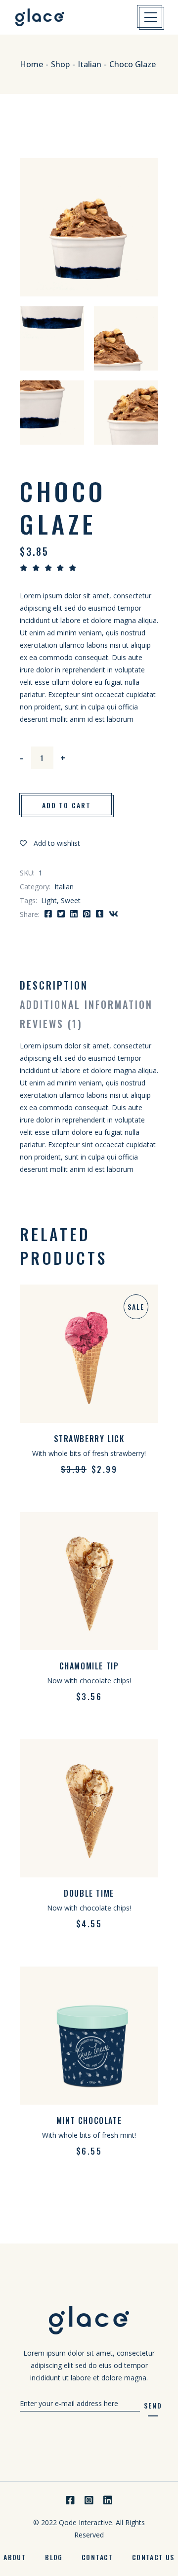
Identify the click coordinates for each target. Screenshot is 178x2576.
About (15, 2557)
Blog (54, 2557)
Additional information (86, 1004)
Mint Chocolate (89, 2120)
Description (54, 985)
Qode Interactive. (87, 2522)
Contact (97, 2557)
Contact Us (153, 2557)
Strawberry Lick (89, 1439)
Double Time (89, 1893)
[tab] (54, 985)
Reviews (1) (51, 1024)
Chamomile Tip (89, 1666)
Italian (64, 887)
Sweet (71, 900)
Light (49, 900)
